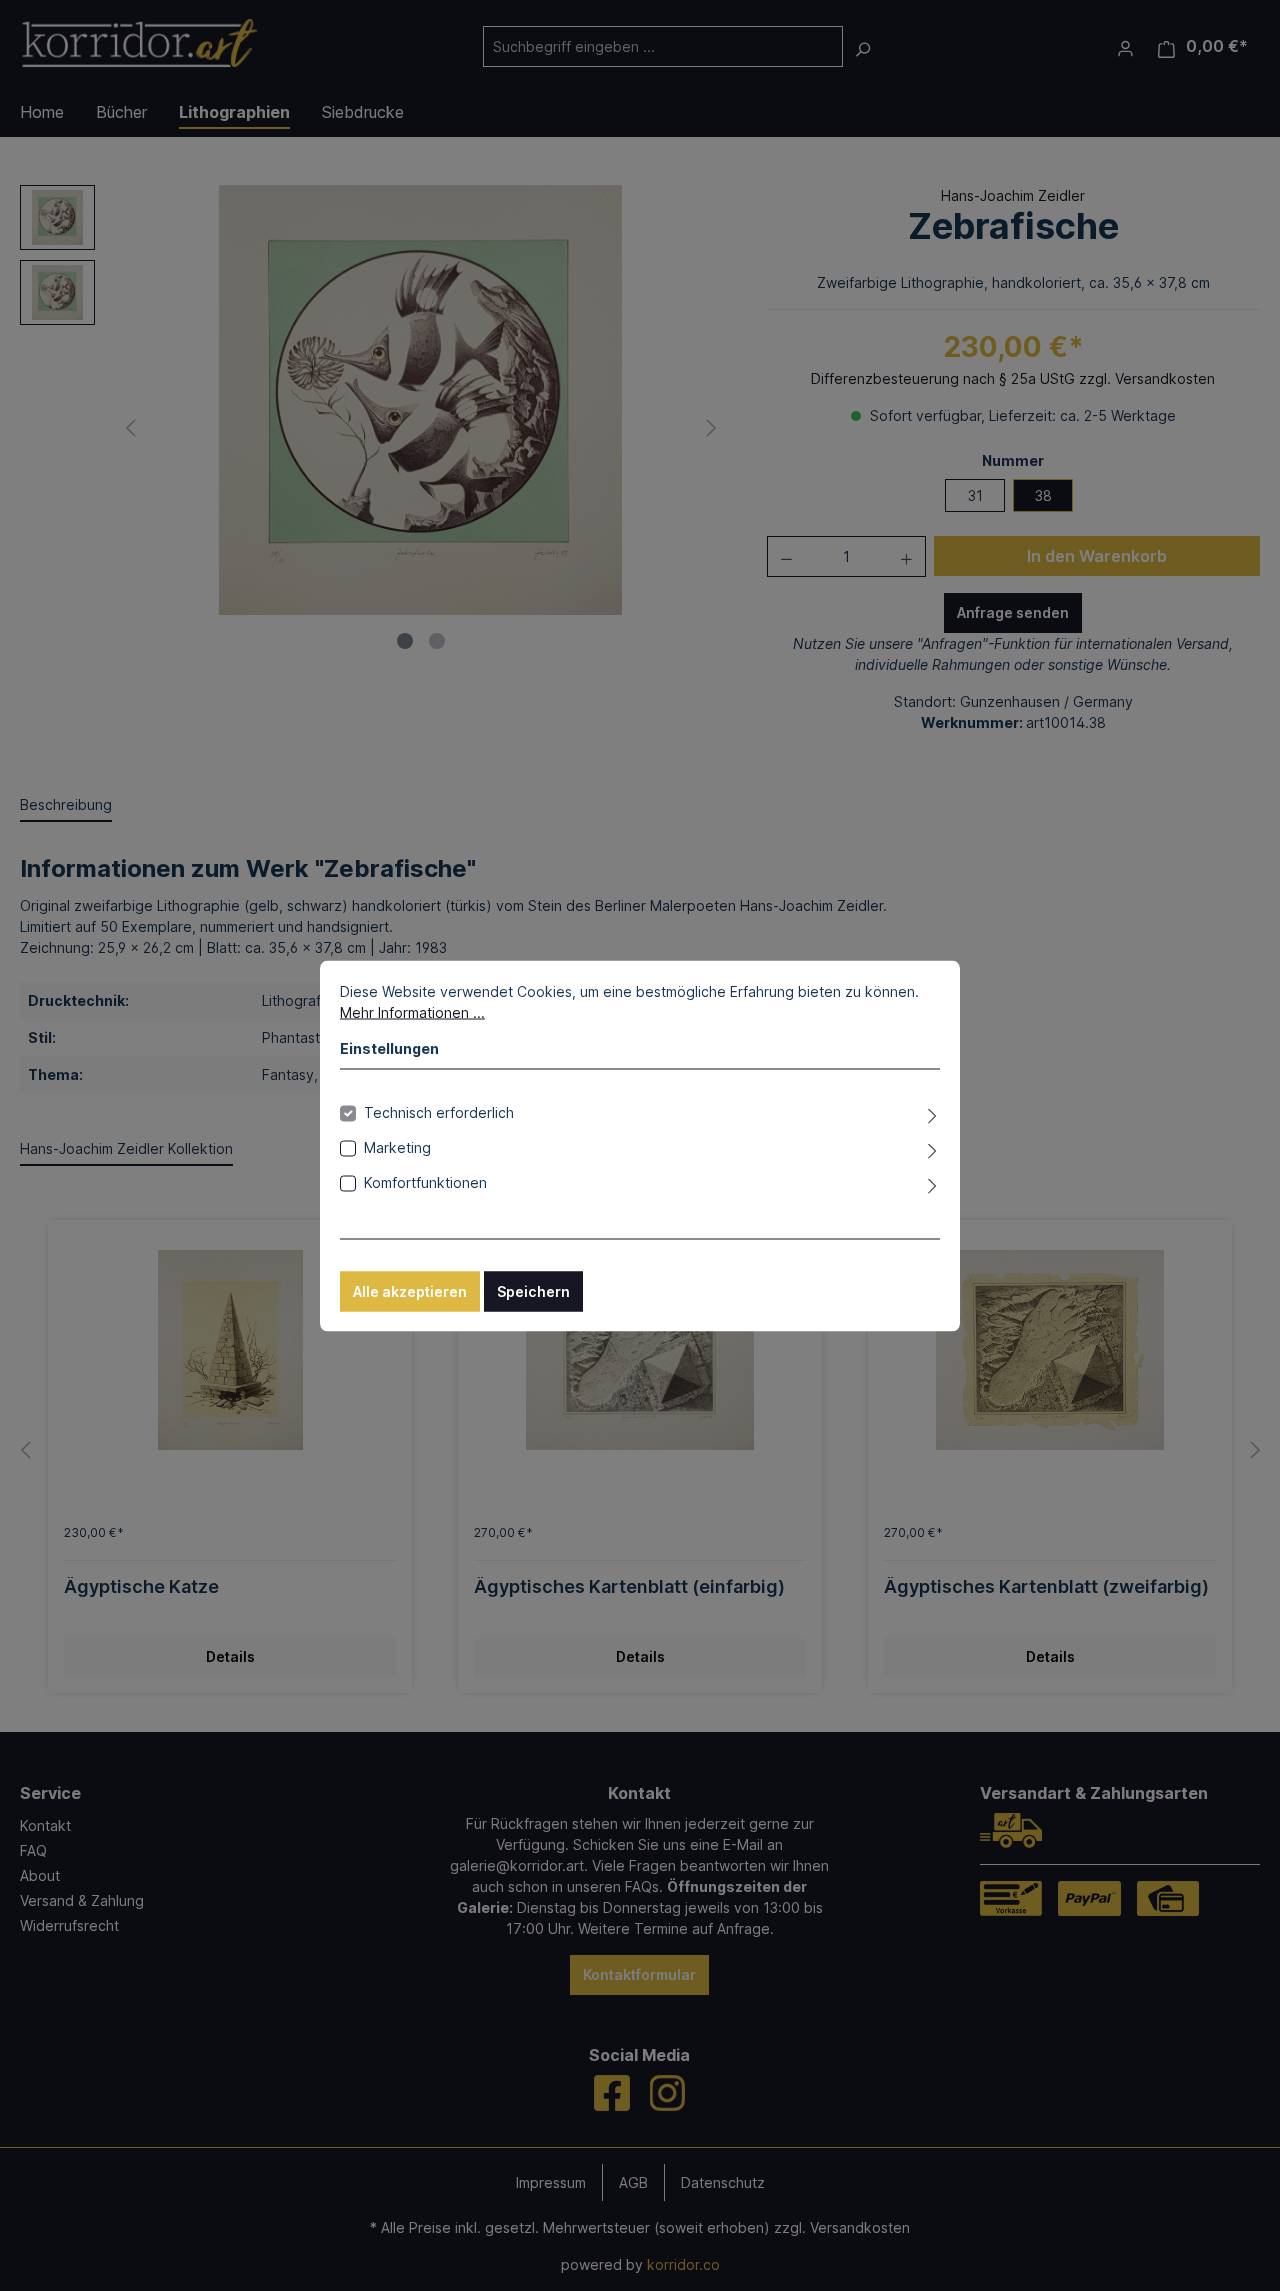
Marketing (397, 1146)
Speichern (533, 1290)
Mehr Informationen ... (412, 1011)
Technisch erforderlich (439, 1111)
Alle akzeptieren (410, 1290)
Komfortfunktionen (425, 1181)
